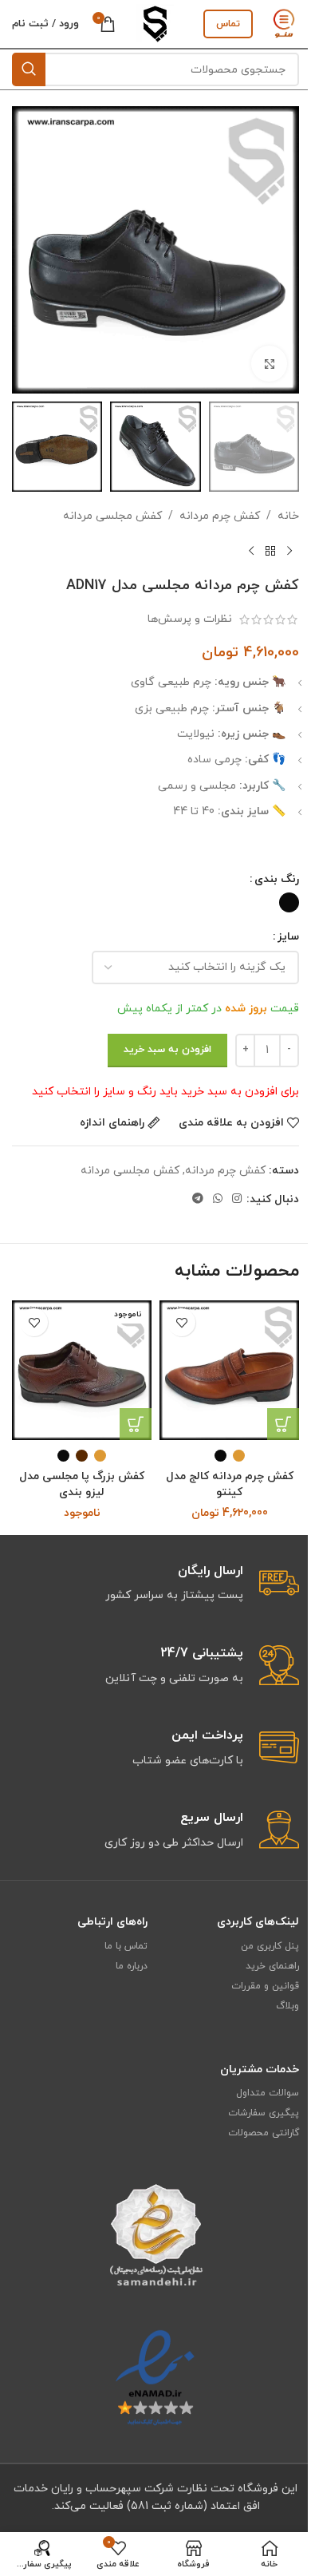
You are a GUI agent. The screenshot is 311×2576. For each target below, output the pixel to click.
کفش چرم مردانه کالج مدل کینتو (230, 1484)
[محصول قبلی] (289, 552)
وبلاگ (287, 2006)
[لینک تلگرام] (198, 1199)
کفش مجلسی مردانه (112, 516)
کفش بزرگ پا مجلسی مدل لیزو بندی (82, 1484)
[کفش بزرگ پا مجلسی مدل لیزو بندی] (82, 1370)
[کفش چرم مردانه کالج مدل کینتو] (229, 1370)
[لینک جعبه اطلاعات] (155, 1666)
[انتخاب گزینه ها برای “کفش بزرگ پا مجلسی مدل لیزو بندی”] (136, 1424)
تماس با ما (126, 1946)
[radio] (289, 902)
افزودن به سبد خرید (167, 1050)
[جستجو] (29, 69)
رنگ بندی (277, 879)
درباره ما (132, 1966)
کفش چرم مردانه (220, 516)
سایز (288, 937)
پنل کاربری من (270, 1946)
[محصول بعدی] (251, 552)
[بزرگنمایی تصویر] (269, 364)
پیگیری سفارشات (264, 2113)
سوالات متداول (268, 2093)
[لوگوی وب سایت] (155, 23)
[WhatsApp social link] (218, 1199)
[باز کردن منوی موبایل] (284, 24)
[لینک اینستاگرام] (237, 1199)
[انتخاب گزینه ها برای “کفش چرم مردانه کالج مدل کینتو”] (283, 1424)
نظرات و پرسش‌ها (190, 619)
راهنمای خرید (272, 1966)
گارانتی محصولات (264, 2133)
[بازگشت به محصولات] (270, 552)
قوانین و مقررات (265, 1986)
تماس (228, 24)
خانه (288, 516)
